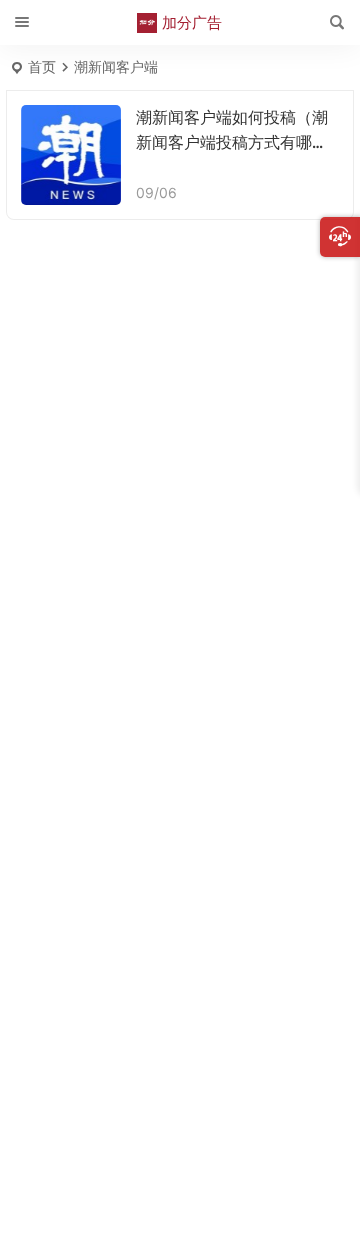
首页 (42, 66)
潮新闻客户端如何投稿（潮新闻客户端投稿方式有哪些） (232, 142)
